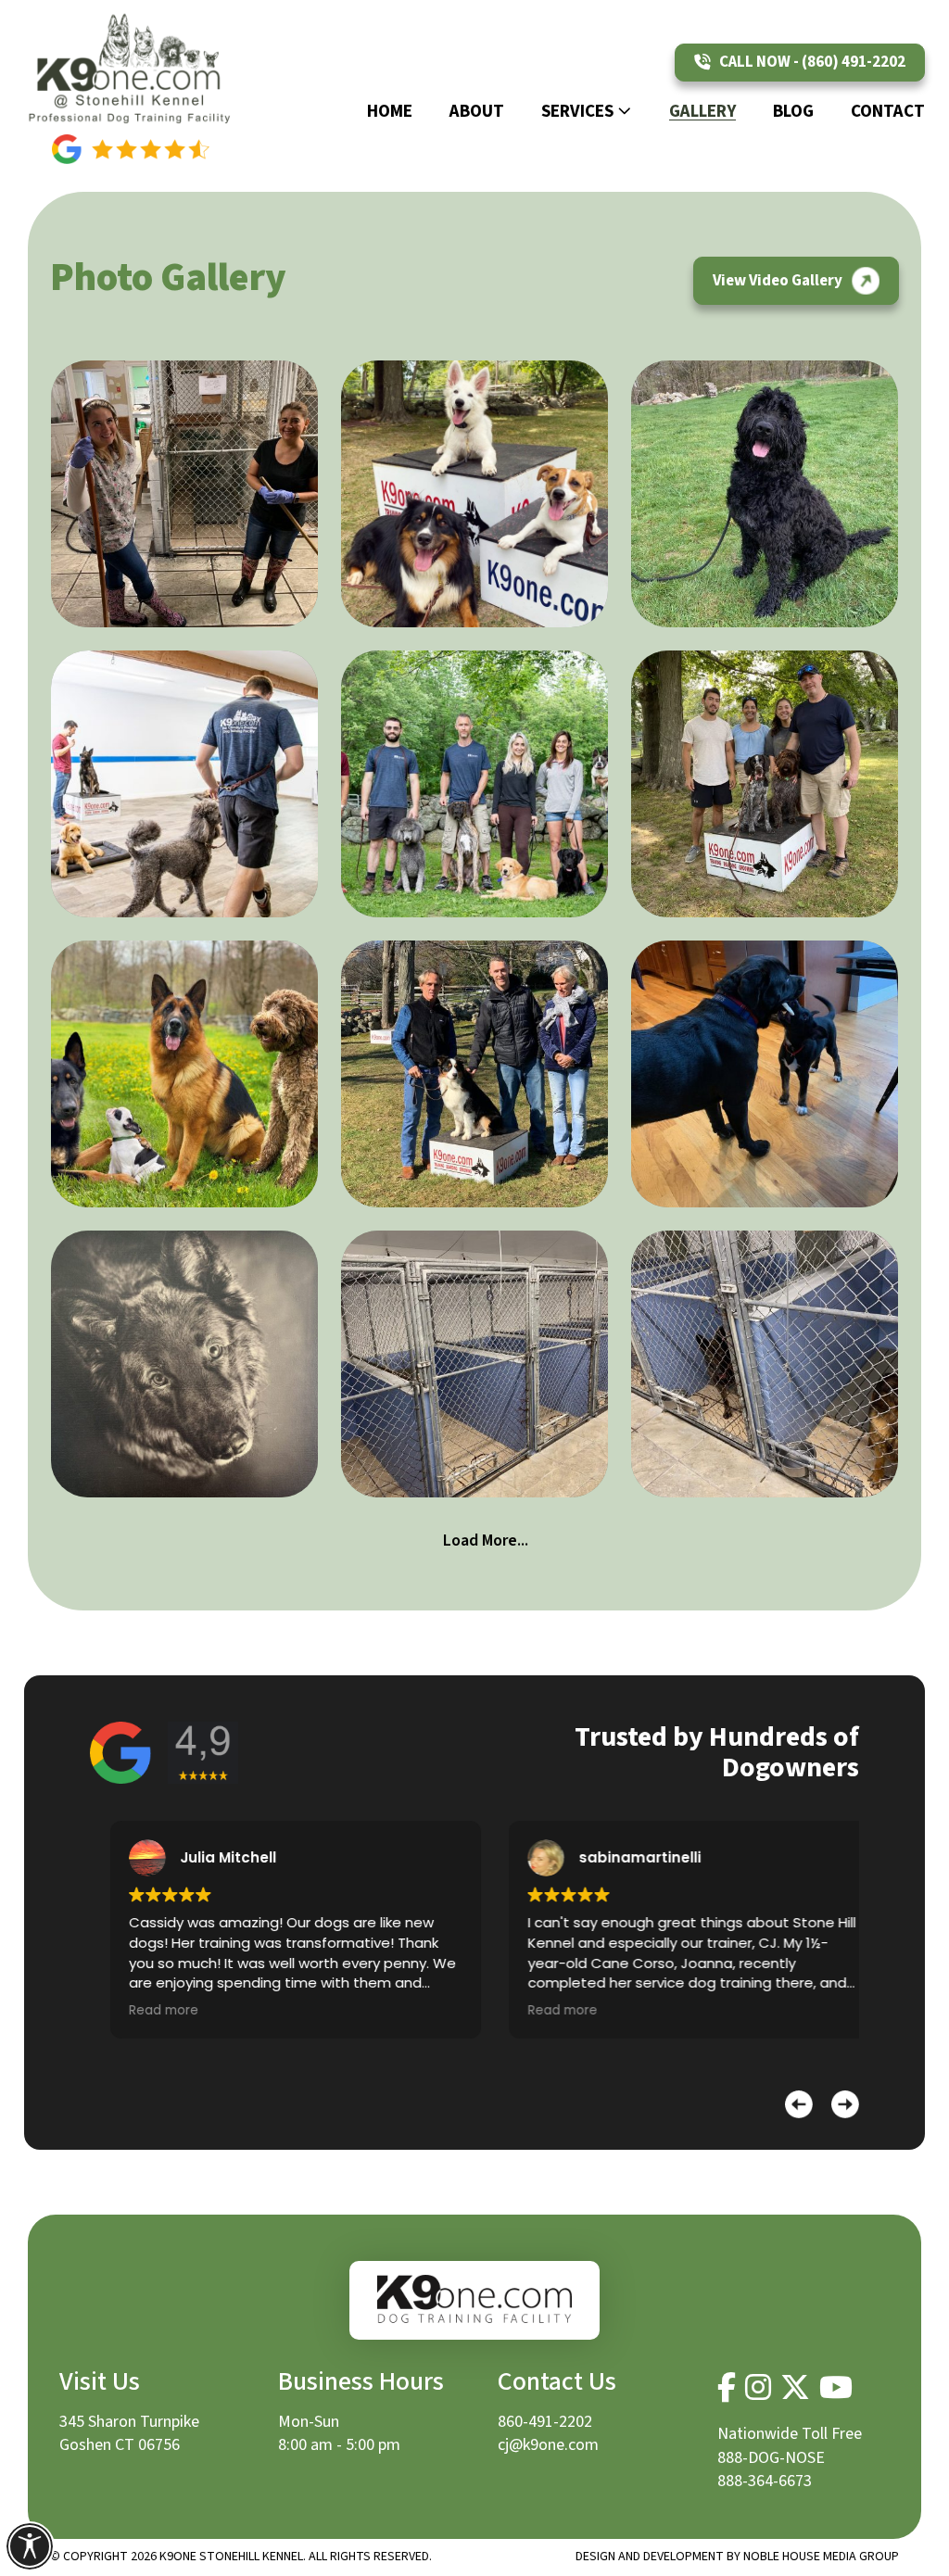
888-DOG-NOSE (771, 2458)
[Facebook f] (727, 2388)
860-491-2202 (545, 2422)
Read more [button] (143, 2010)
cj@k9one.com (548, 2445)
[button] (799, 2104)
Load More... (486, 1541)
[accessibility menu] (30, 2546)
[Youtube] (836, 2388)
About (477, 112)
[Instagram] (758, 2388)
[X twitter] (795, 2388)
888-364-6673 (765, 2481)
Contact (888, 112)
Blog (793, 112)
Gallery (702, 112)
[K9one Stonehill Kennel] (131, 67)
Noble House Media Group (821, 2557)
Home (390, 112)
